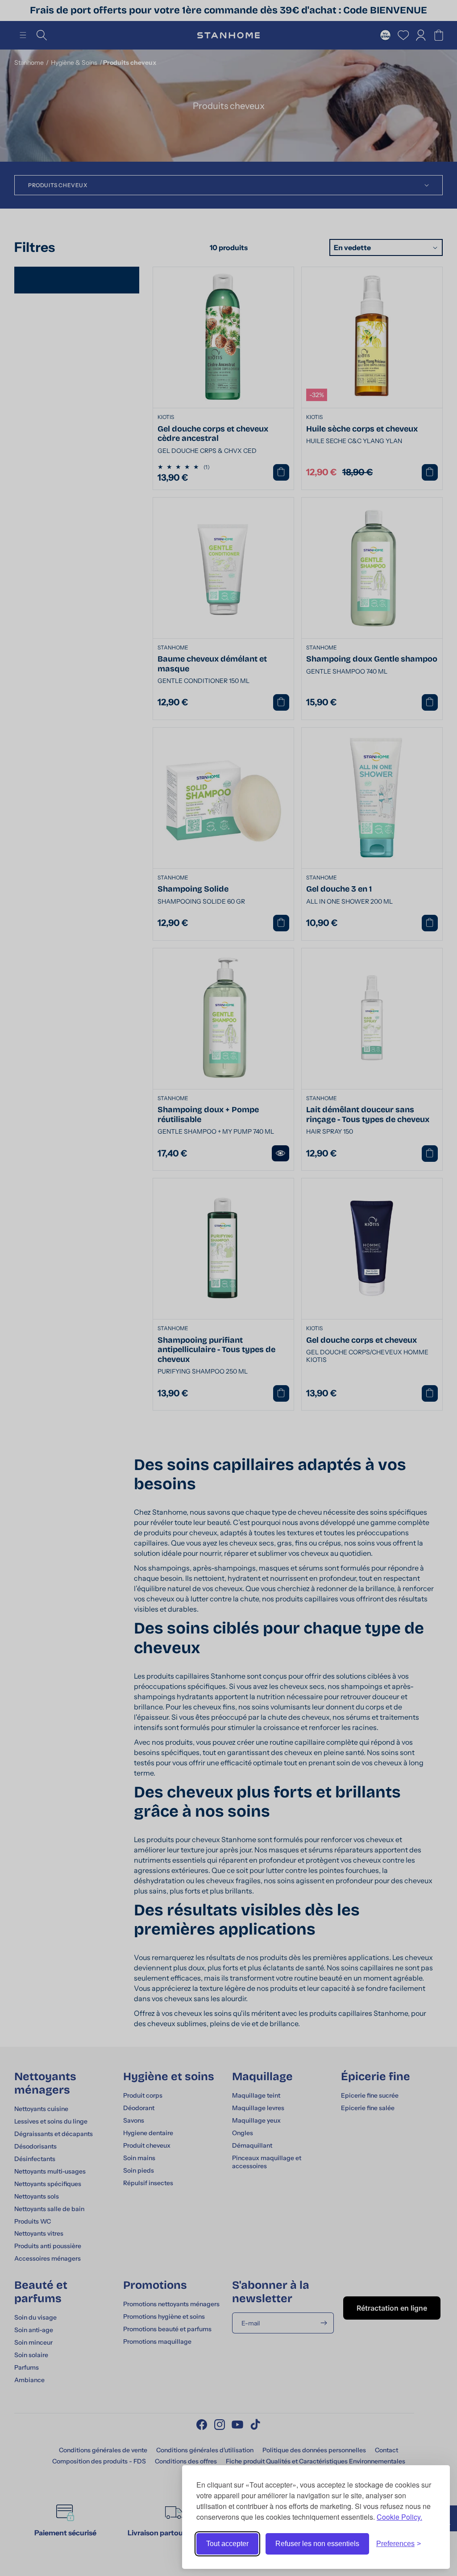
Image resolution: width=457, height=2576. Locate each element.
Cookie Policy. (399, 2517)
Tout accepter (227, 2544)
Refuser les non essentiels (317, 2544)
